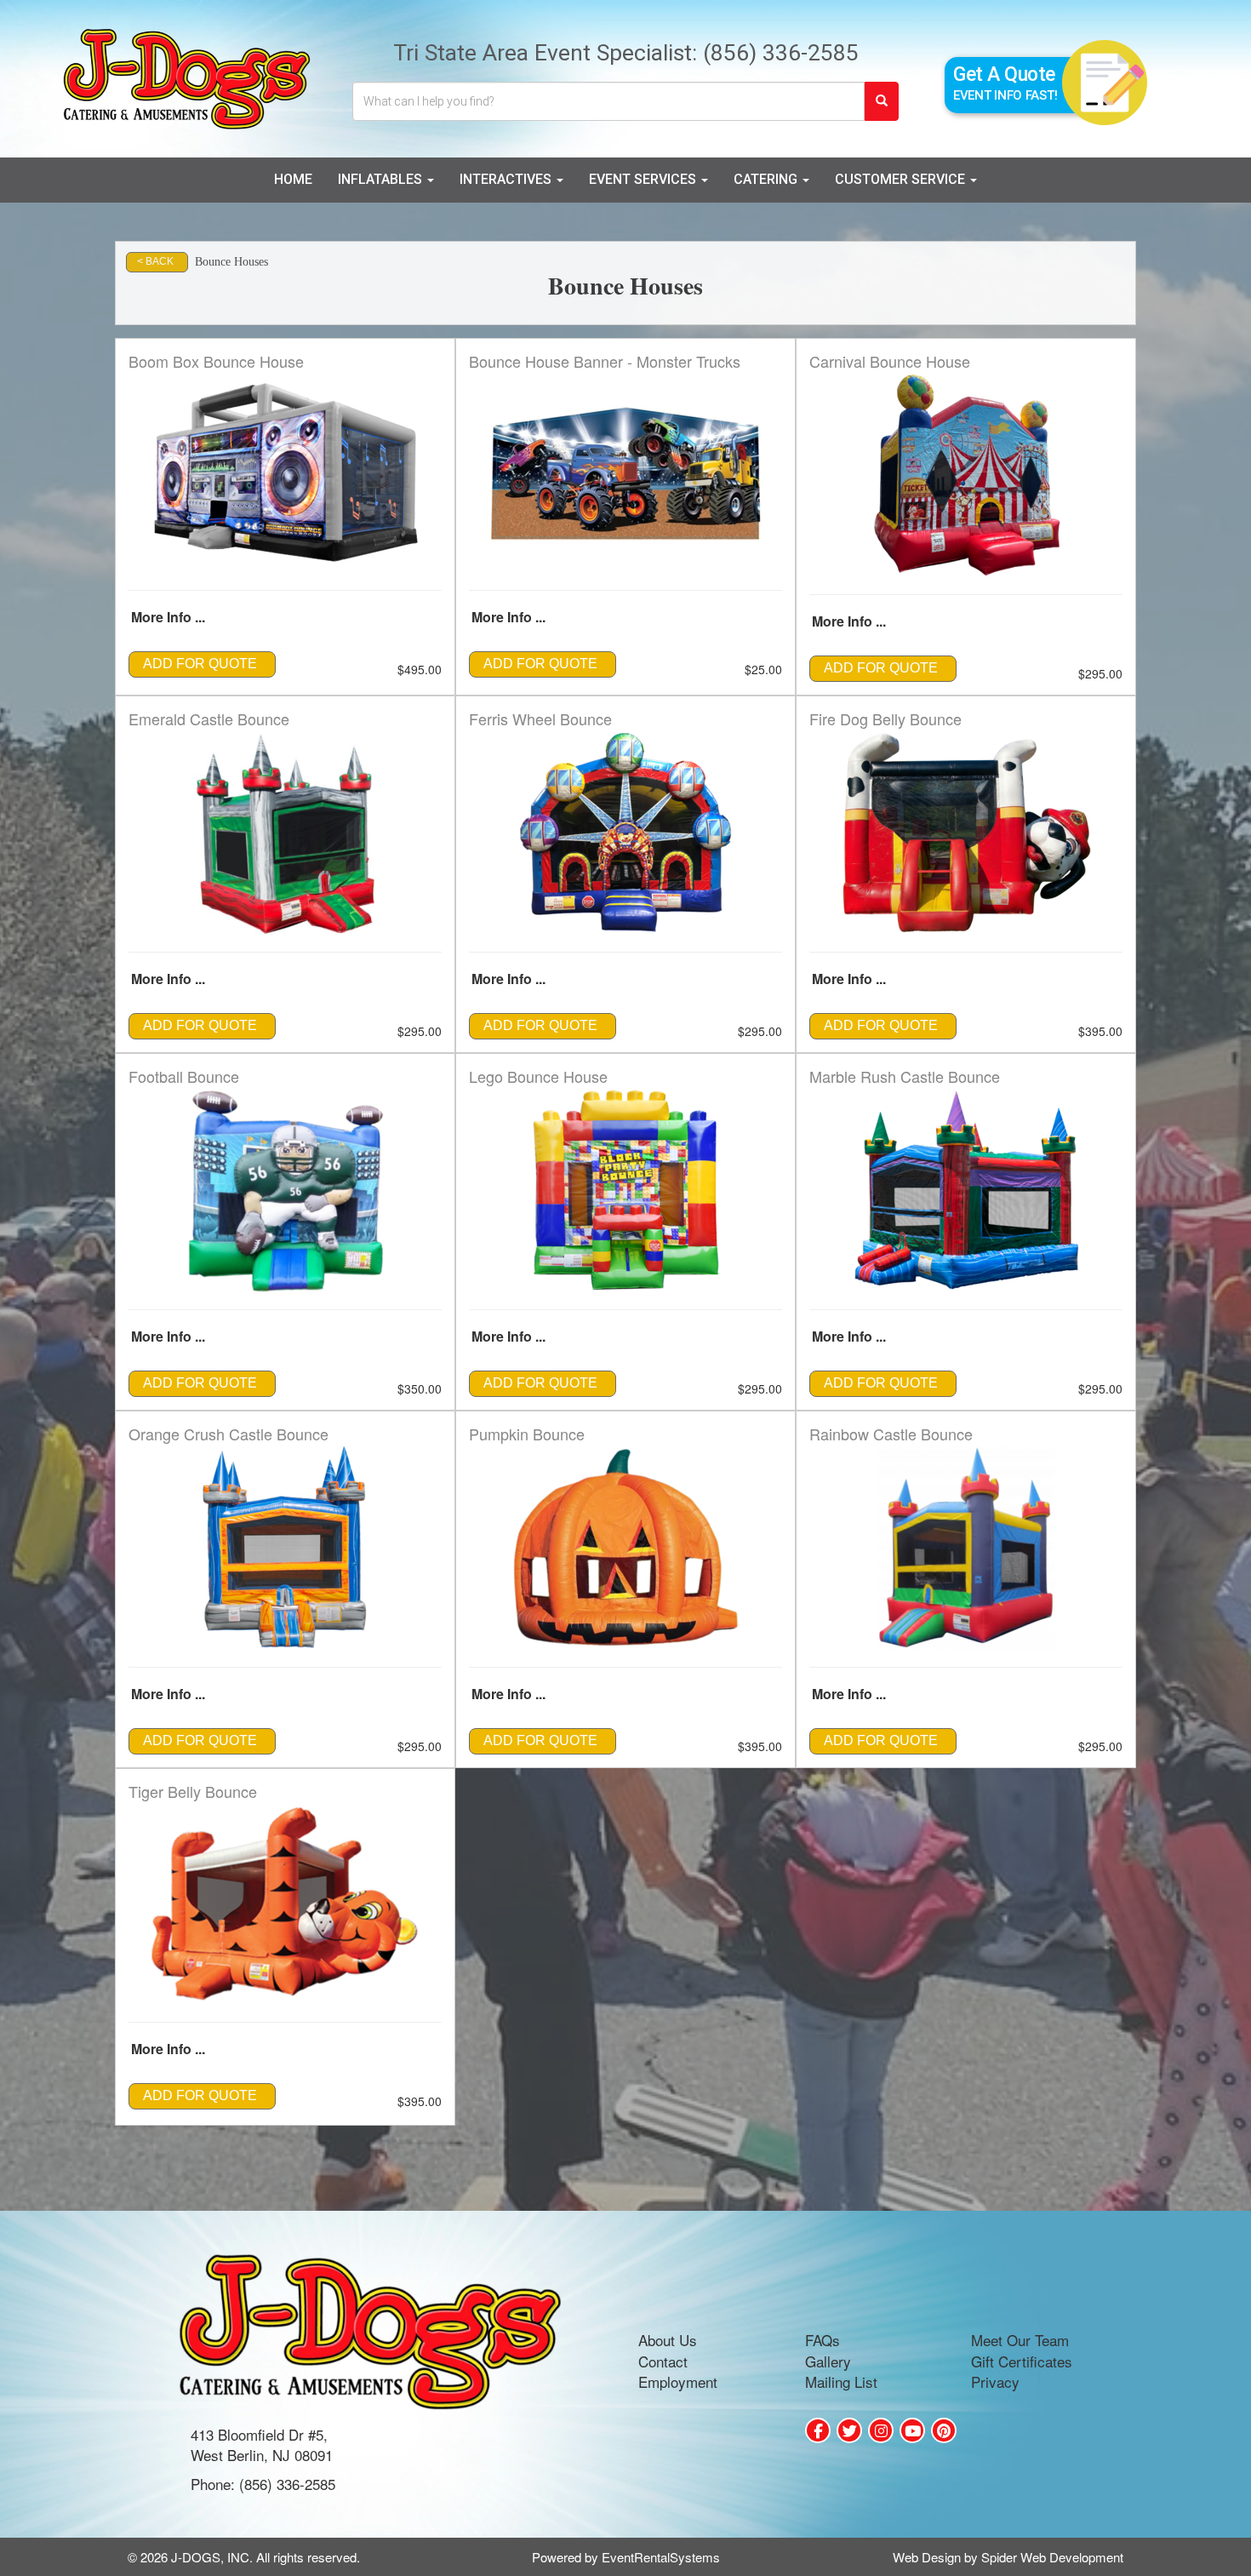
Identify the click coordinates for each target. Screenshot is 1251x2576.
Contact (663, 2361)
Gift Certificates (1022, 2361)
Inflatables (382, 179)
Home (293, 179)
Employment (678, 2381)
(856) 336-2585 (781, 52)
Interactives (507, 179)
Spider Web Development (1052, 2557)
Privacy (995, 2381)
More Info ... (168, 617)
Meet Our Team (1020, 2340)
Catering (767, 179)
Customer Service (902, 179)
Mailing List (841, 2381)
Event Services (644, 179)
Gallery (828, 2361)
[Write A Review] (881, 2430)
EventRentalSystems (661, 2557)
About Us (668, 2340)
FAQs (823, 2340)
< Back (155, 261)
